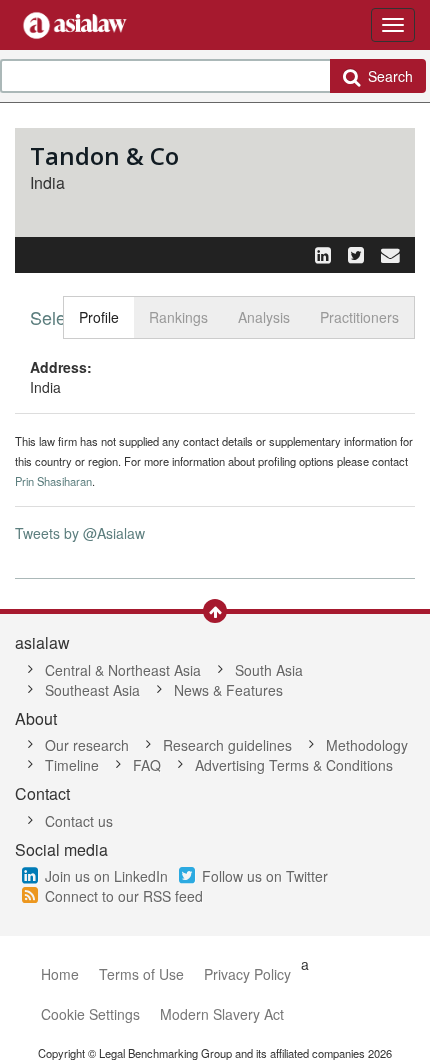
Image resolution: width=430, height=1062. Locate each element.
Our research (87, 745)
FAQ (147, 765)
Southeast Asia (92, 690)
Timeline (72, 765)
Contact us (79, 821)
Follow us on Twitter (265, 876)
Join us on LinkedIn (106, 876)
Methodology (367, 745)
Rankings (178, 317)
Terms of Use (141, 974)
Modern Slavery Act (222, 1014)
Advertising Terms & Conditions (294, 765)
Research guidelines (227, 745)
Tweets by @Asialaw (80, 533)
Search (386, 76)
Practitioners (359, 317)
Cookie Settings (90, 1014)
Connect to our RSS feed (124, 896)
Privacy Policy (247, 974)
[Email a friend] (390, 254)
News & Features (228, 690)
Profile (99, 317)
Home (60, 974)
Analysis (264, 317)
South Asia (269, 670)
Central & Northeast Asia (123, 670)
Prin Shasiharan (53, 481)
